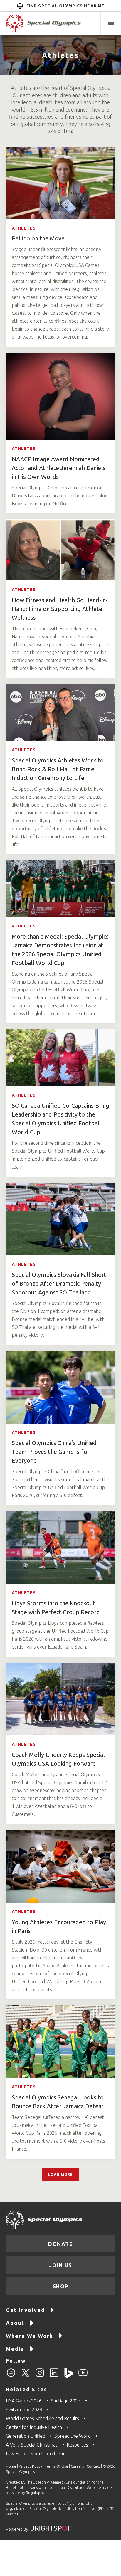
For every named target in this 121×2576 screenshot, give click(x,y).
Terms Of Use (56, 2466)
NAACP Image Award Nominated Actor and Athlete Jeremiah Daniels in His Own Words (59, 468)
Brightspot (35, 2493)
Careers (77, 2466)
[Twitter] (25, 2376)
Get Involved (25, 2310)
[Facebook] (11, 2376)
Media (15, 2349)
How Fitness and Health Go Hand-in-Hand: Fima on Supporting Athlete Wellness (60, 609)
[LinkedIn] (54, 2376)
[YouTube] (83, 2376)
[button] (111, 23)
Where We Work (30, 2336)
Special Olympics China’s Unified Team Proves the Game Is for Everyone (54, 1452)
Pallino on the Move (38, 238)
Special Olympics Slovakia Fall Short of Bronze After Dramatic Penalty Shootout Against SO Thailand (59, 1283)
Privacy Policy (30, 2466)
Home (11, 2466)
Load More (60, 2175)
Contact (93, 2466)
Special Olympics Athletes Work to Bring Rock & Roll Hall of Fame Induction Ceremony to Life (58, 769)
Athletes (24, 228)
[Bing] (69, 2376)
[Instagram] (40, 2376)
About (15, 2323)
